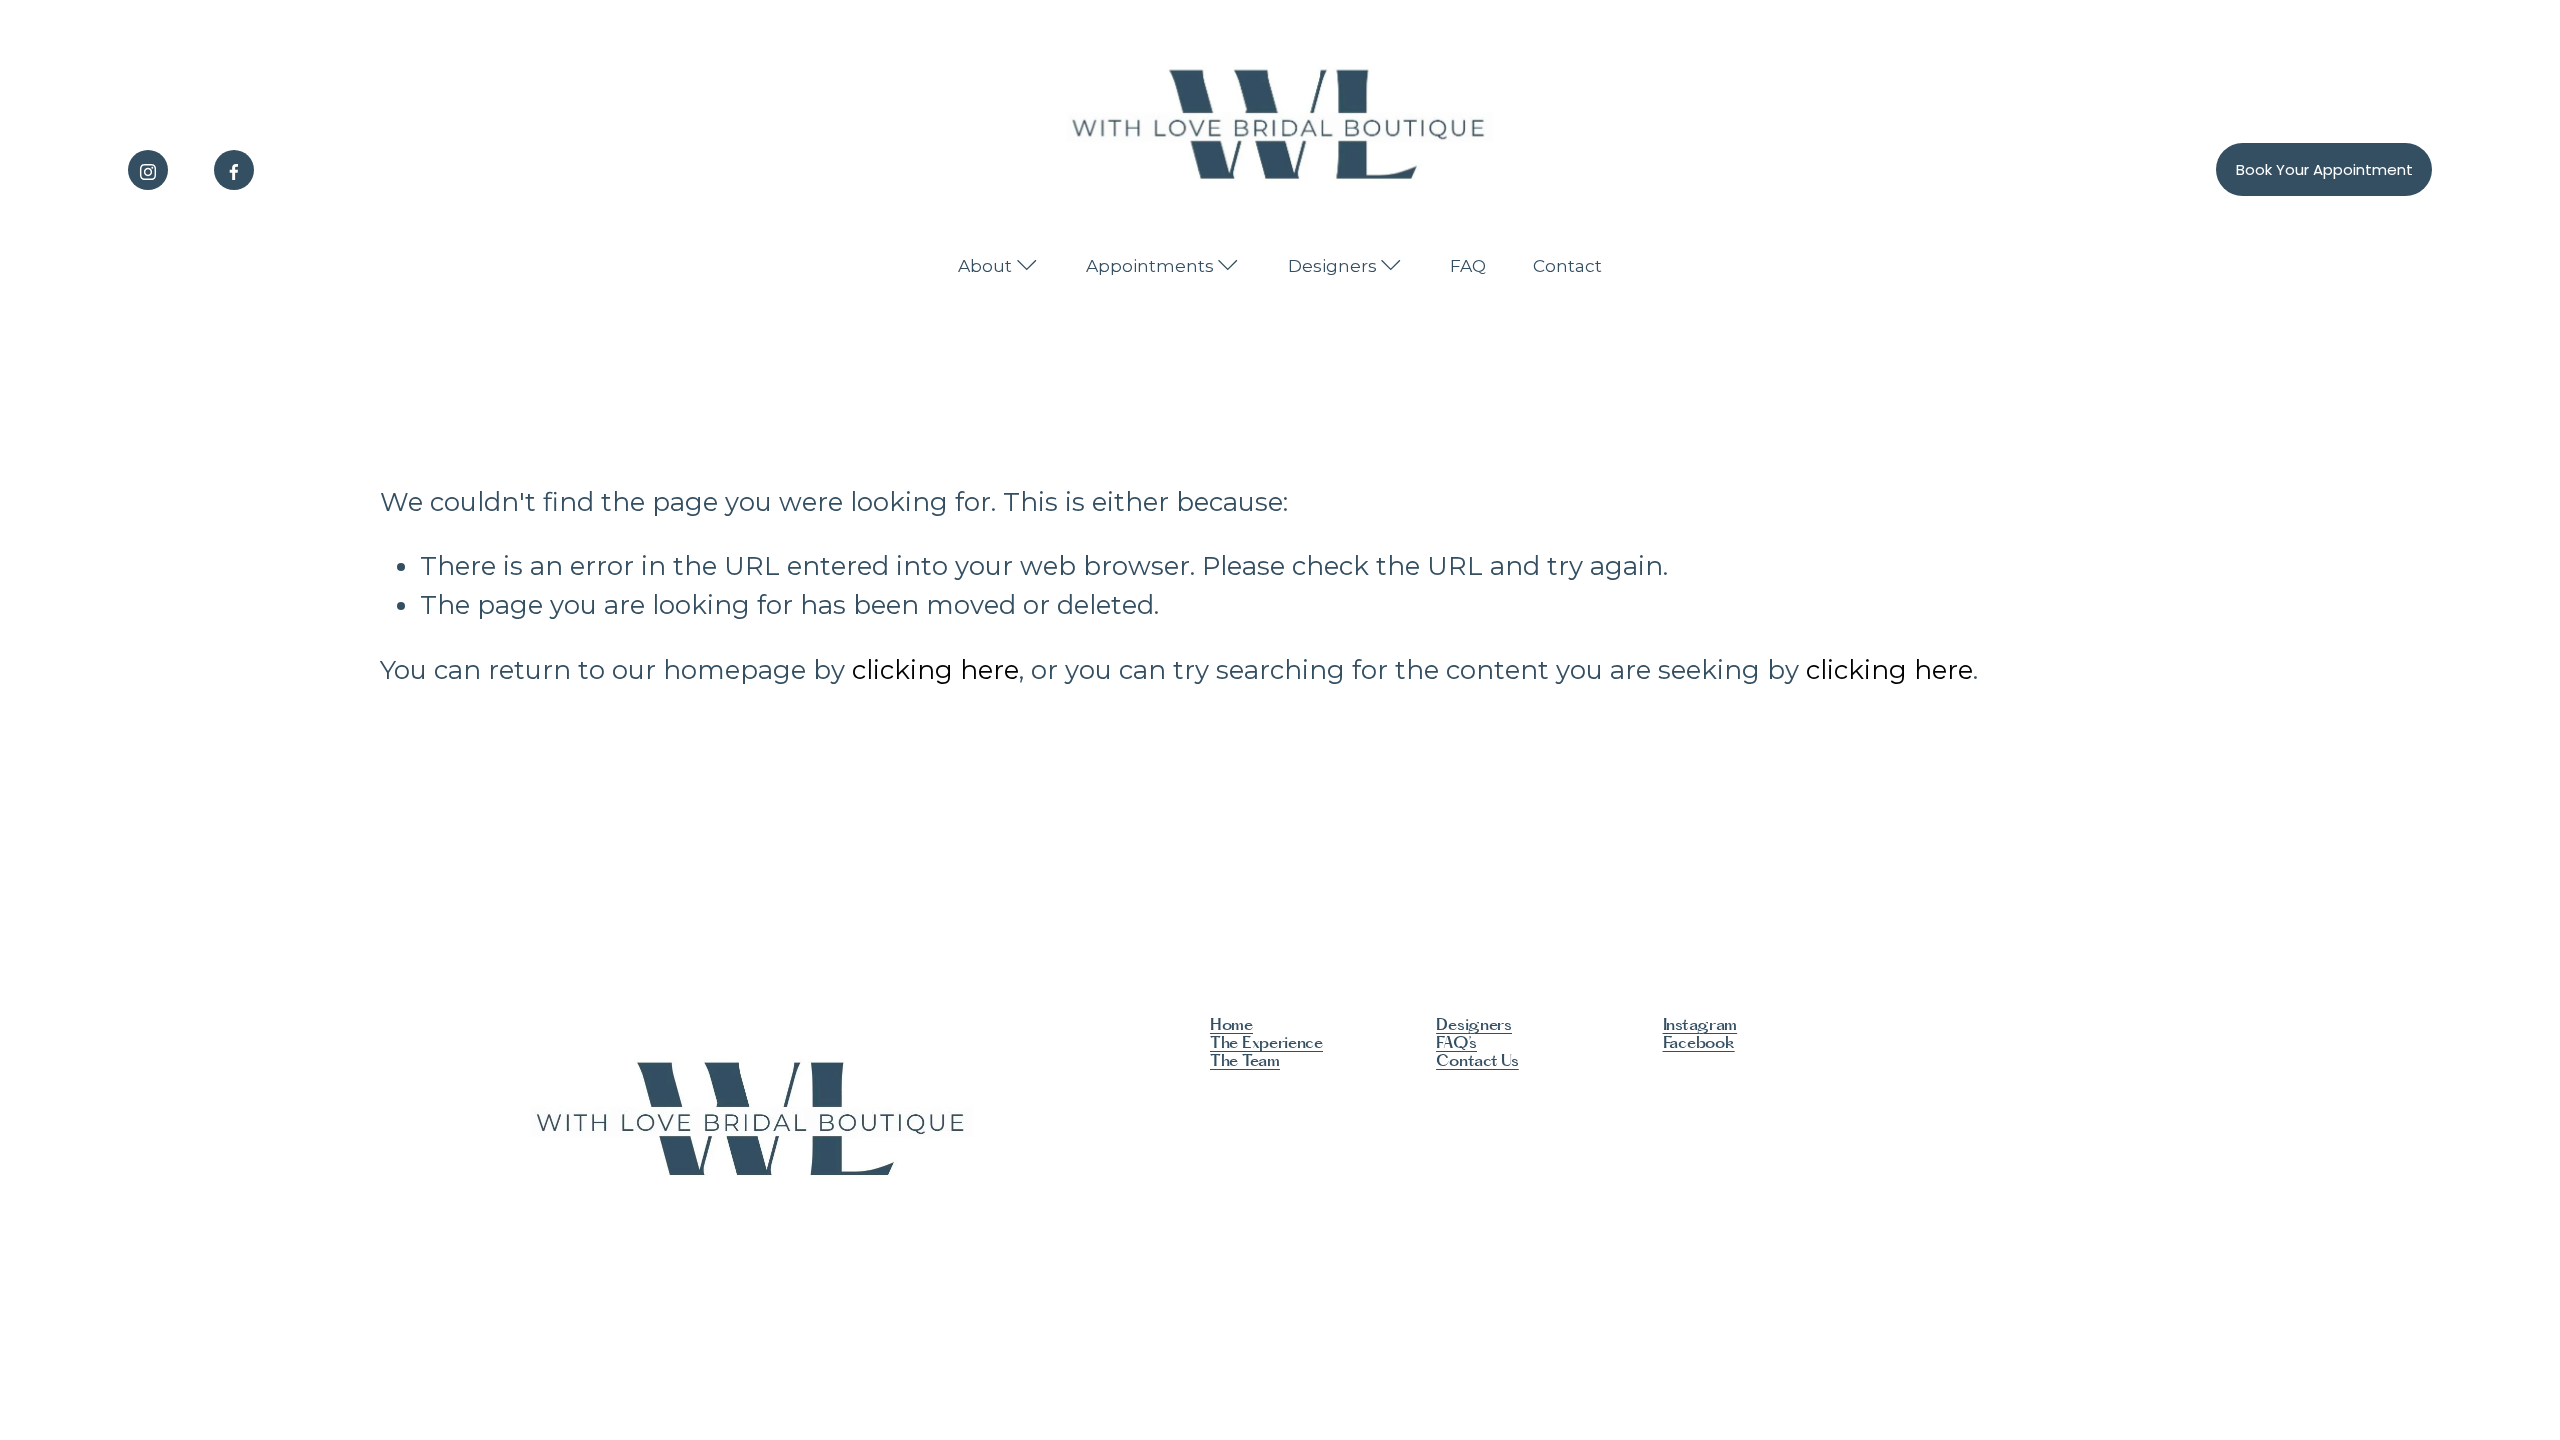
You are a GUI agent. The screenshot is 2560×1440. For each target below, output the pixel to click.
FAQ (1468, 265)
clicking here (935, 669)
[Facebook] (234, 170)
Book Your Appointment (2324, 169)
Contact (1567, 265)
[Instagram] (148, 170)
